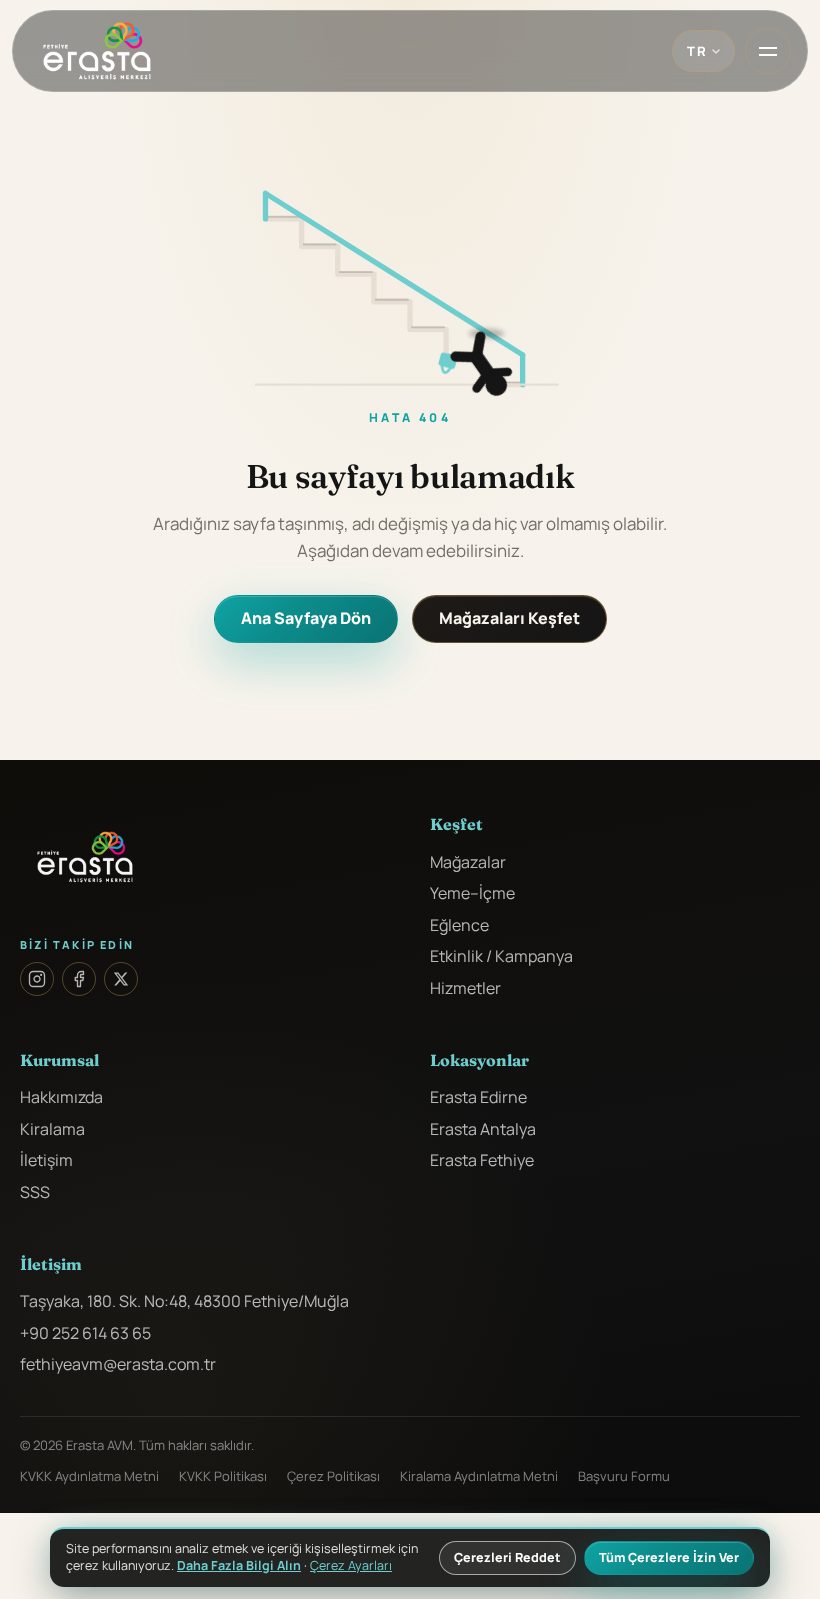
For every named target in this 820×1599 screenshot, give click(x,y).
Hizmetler (465, 988)
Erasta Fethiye (482, 1160)
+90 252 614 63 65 (85, 1333)
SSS (35, 1192)
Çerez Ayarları (351, 1566)
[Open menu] (768, 51)
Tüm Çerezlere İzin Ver (669, 1557)
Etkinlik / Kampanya (501, 956)
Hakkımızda (61, 1097)
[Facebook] (79, 979)
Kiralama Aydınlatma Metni (479, 1476)
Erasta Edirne (478, 1097)
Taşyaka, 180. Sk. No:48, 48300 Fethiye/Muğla (184, 1301)
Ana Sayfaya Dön (306, 618)
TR (697, 51)
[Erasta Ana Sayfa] (205, 857)
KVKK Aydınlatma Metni (89, 1476)
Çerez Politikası (333, 1476)
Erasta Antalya (483, 1129)
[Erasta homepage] (97, 51)
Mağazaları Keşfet (509, 618)
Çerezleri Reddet (507, 1557)
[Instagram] (37, 979)
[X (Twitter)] (121, 979)
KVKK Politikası (223, 1476)
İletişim (46, 1160)
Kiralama (52, 1129)
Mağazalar (468, 862)
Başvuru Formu (624, 1476)
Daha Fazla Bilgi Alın (239, 1565)
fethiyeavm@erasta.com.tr (118, 1364)
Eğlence (459, 925)
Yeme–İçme (472, 893)
